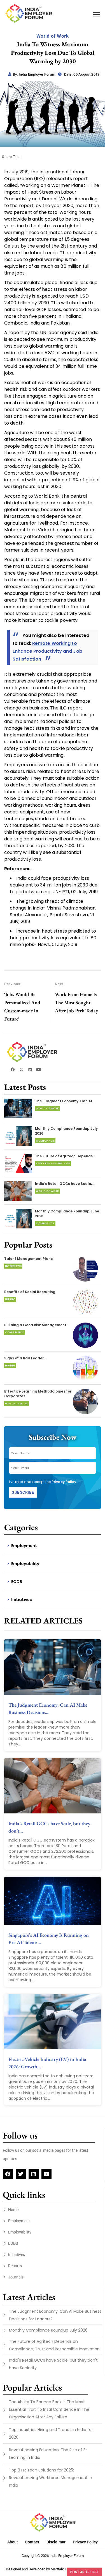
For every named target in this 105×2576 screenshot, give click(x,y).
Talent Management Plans (28, 1259)
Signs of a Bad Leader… (25, 1358)
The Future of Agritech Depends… (65, 1156)
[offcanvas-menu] (97, 15)
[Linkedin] (34, 2174)
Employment (24, 1546)
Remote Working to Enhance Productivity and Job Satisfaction (47, 651)
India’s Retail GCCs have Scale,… (65, 1184)
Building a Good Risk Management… (37, 1325)
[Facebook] (8, 2174)
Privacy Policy (64, 1482)
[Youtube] (46, 2174)
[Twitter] (21, 2174)
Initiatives (22, 1600)
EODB (17, 1582)
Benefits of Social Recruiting (30, 1292)
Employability (25, 1564)
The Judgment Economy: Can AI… (65, 1101)
